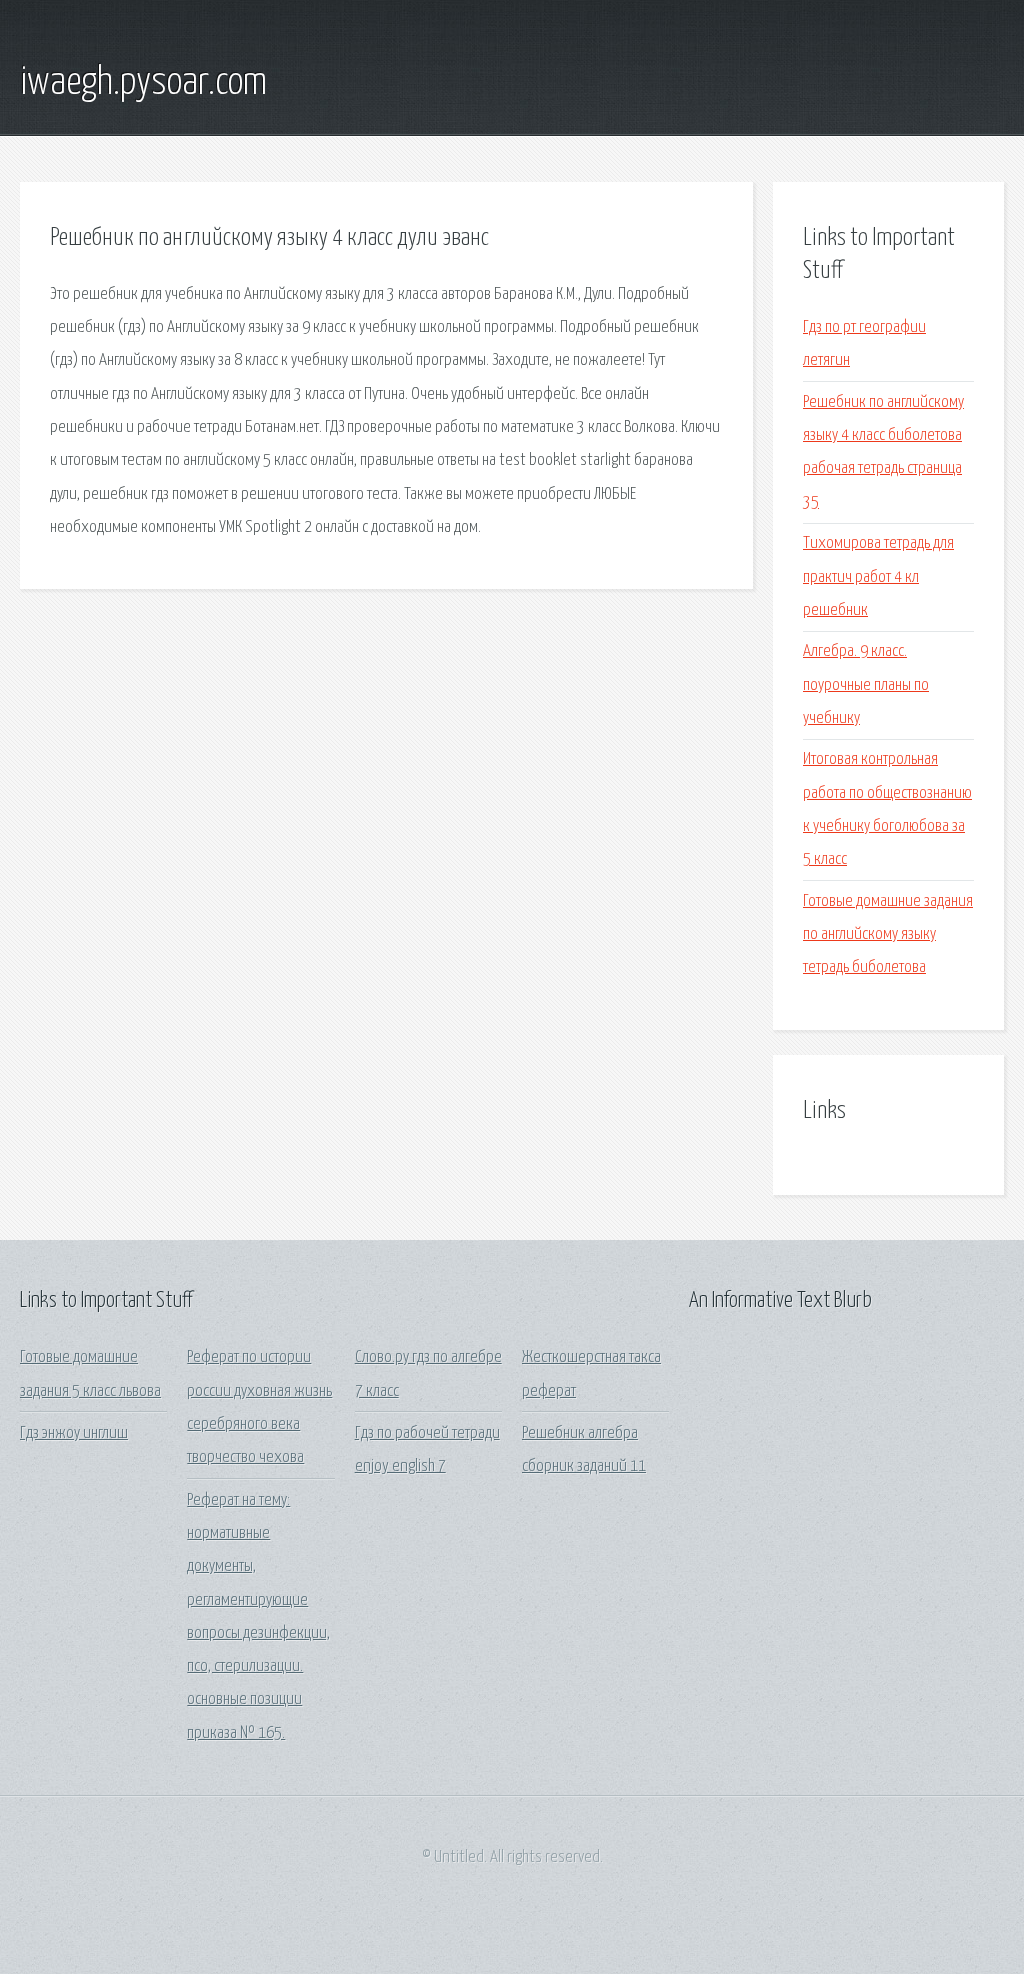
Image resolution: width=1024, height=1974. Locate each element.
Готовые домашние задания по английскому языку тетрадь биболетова (888, 935)
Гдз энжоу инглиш (74, 1433)
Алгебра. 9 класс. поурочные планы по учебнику (866, 685)
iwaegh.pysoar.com (143, 83)
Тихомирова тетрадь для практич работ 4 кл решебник (878, 577)
